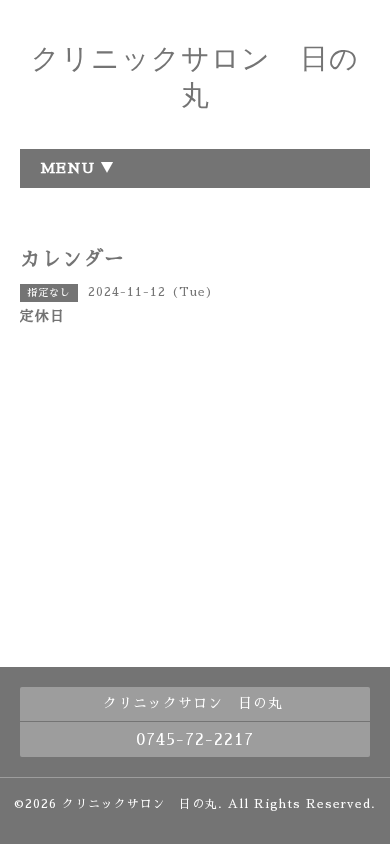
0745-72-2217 (195, 740)
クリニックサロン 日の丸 (140, 804)
